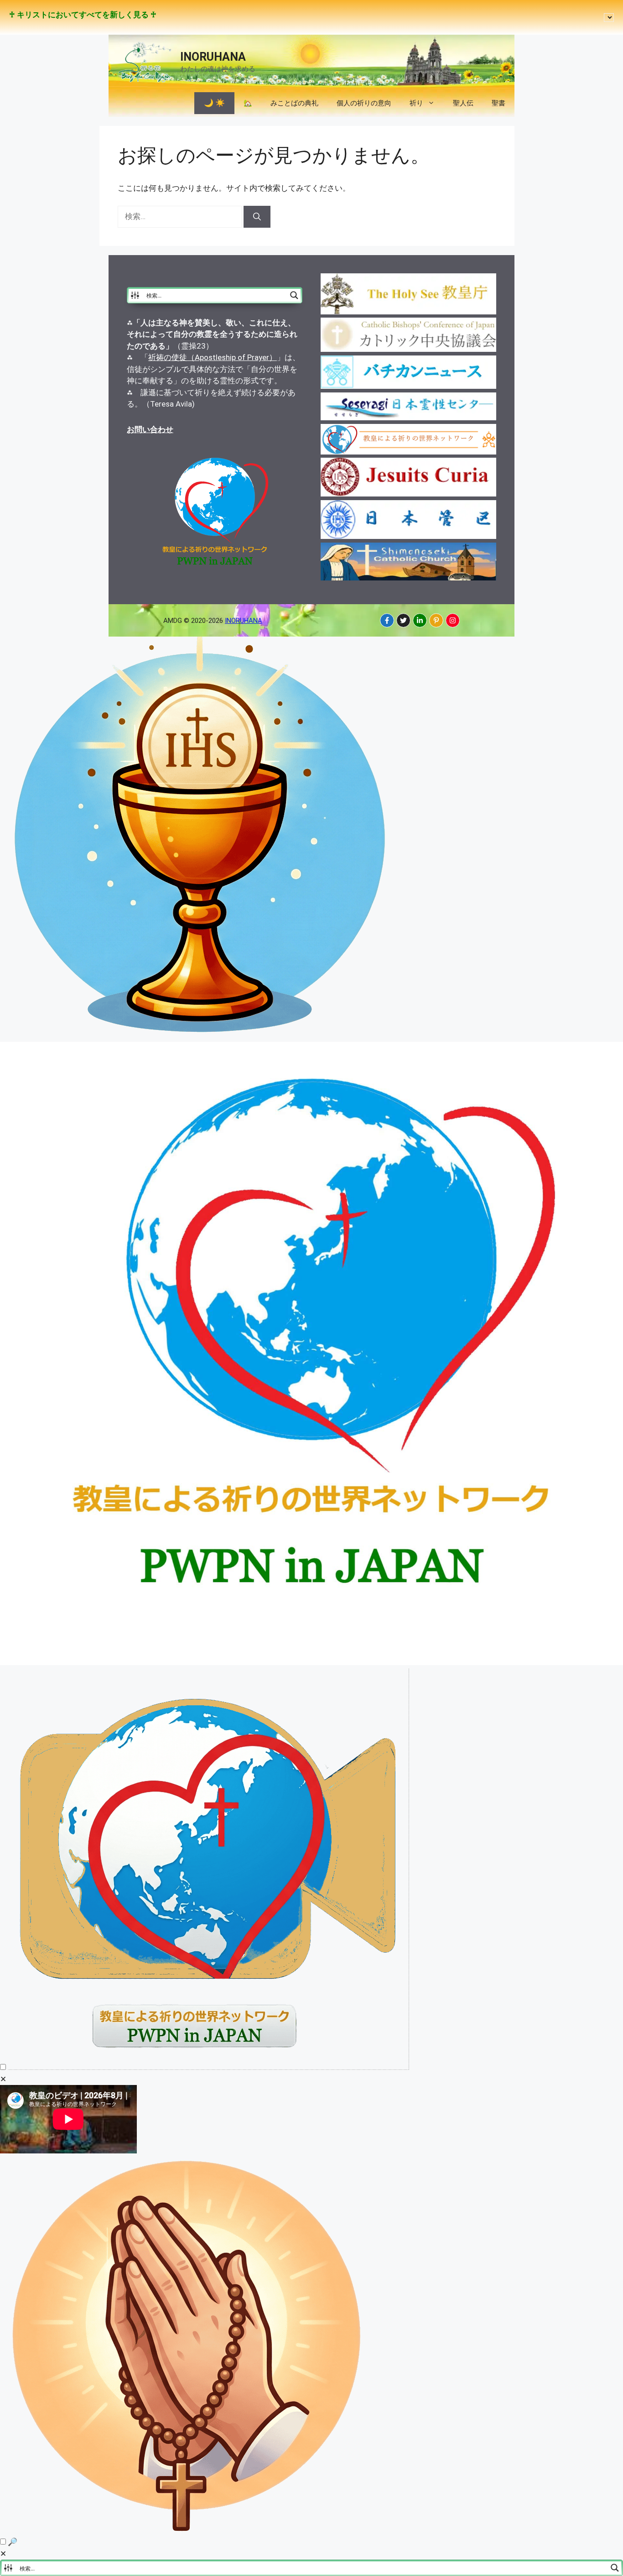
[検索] (257, 217)
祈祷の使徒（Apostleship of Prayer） (213, 357)
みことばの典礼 (294, 103)
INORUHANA (213, 57)
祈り (416, 103)
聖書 (498, 103)
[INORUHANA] (387, 620)
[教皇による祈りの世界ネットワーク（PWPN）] (311, 1662)
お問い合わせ (150, 429)
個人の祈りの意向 (364, 103)
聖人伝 (463, 103)
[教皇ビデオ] (208, 2067)
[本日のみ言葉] (201, 1035)
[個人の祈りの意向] (188, 2530)
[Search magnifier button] (294, 295)
